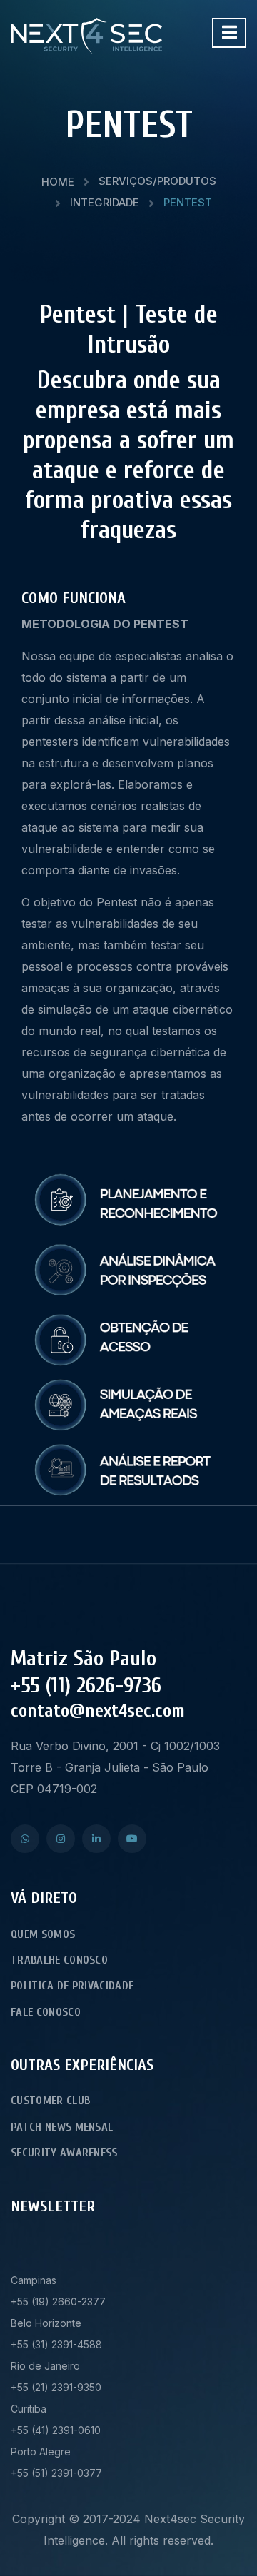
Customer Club (50, 2101)
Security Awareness (64, 2153)
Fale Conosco (46, 2012)
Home (58, 182)
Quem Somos (43, 1934)
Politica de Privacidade (72, 1986)
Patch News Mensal (62, 2127)
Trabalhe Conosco (59, 1960)
